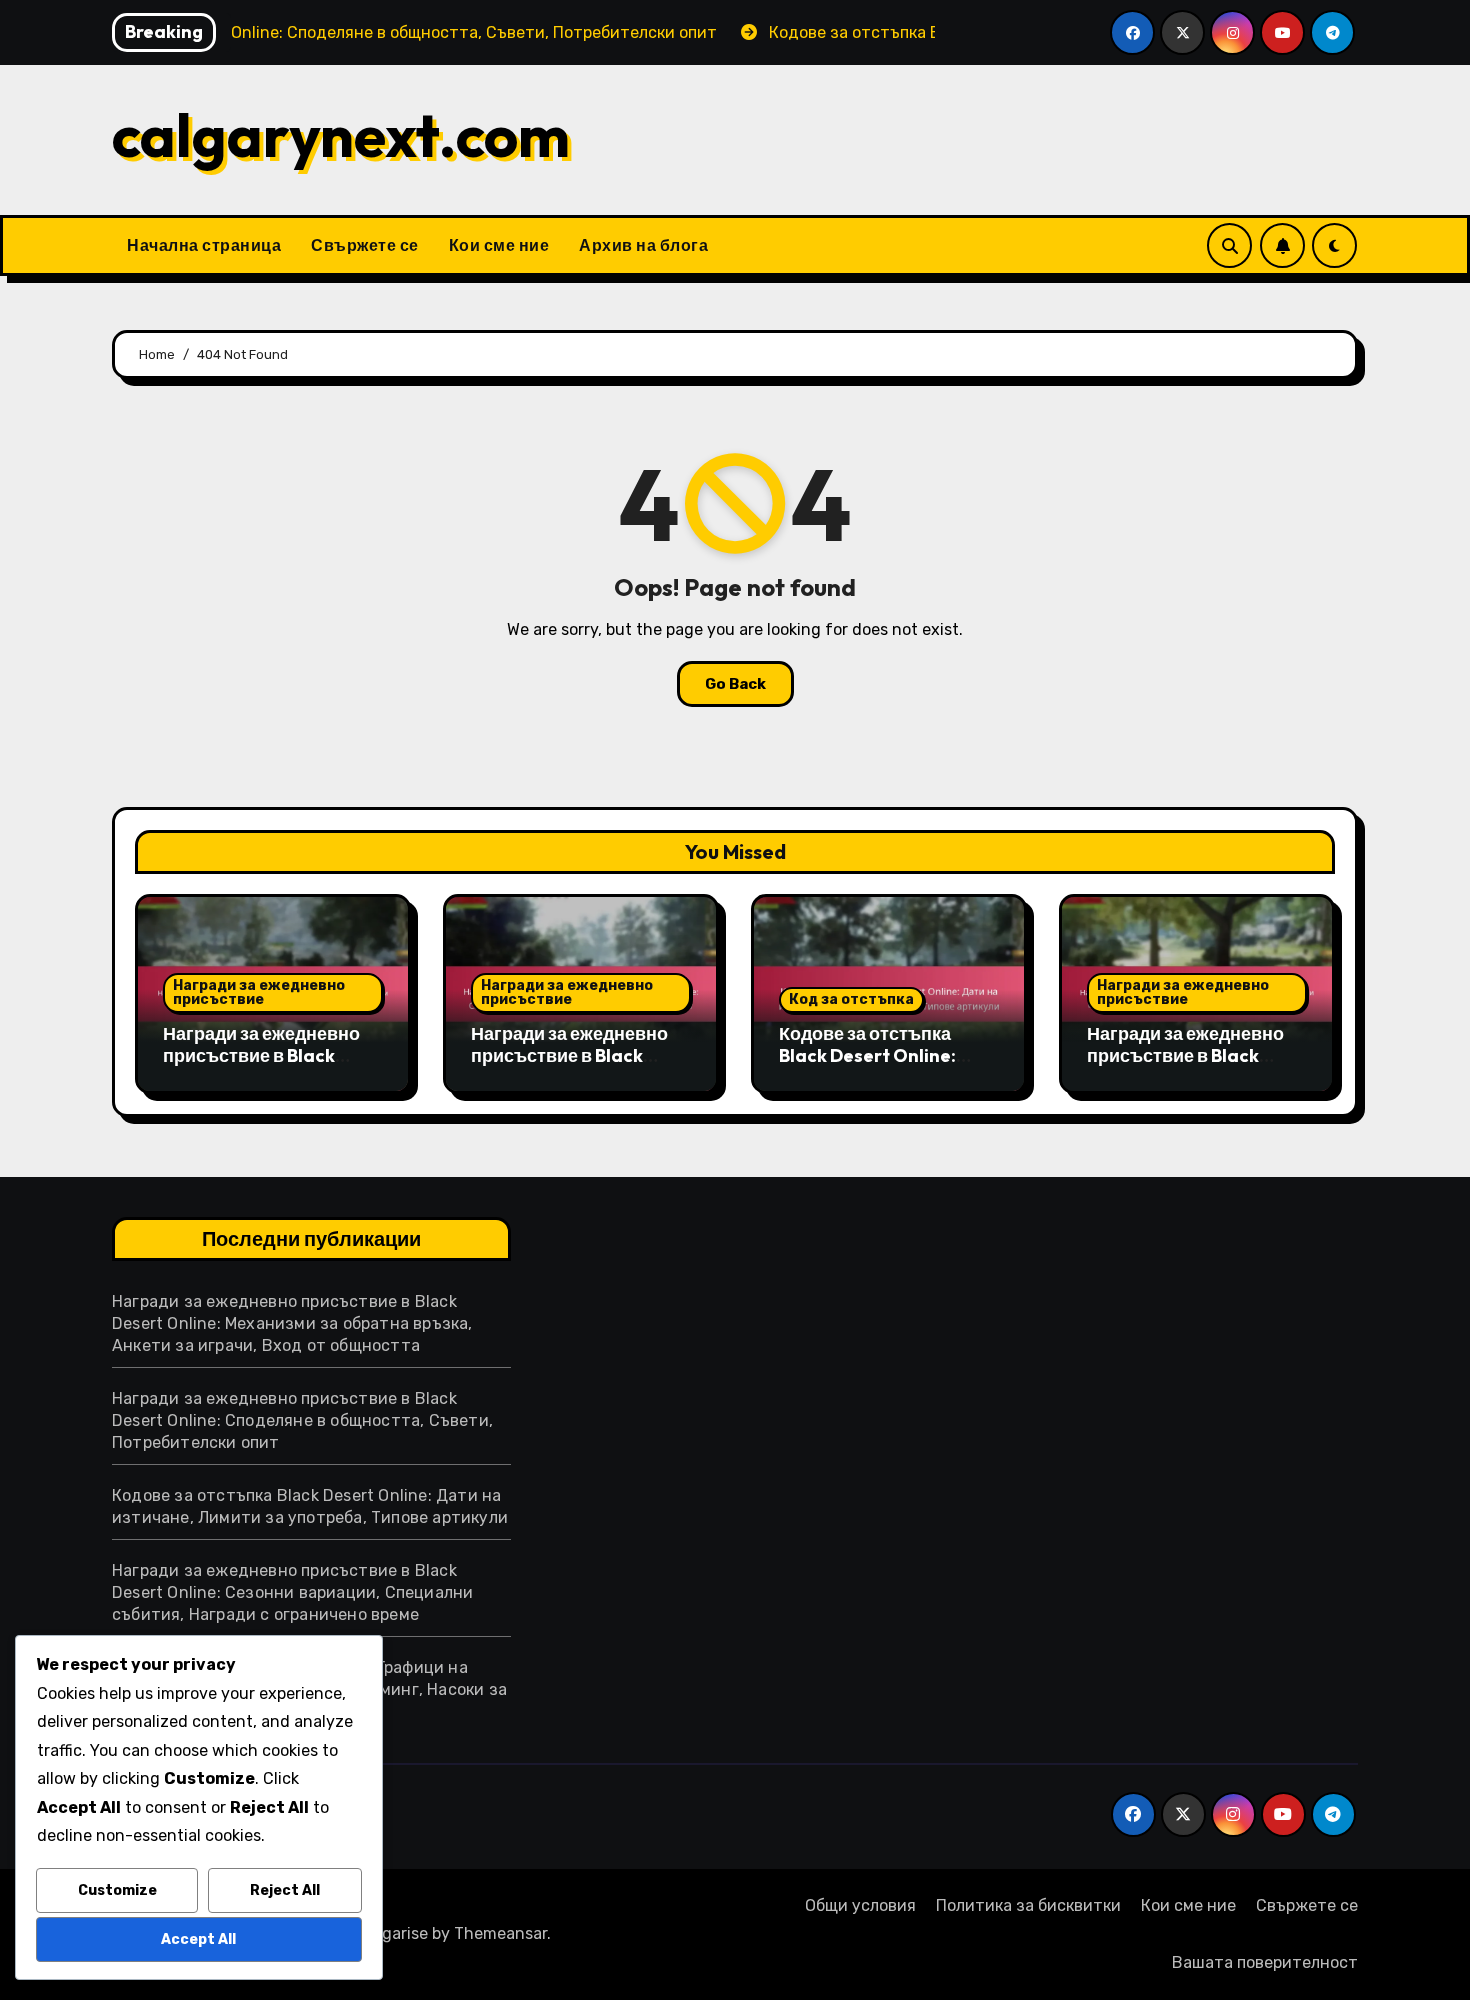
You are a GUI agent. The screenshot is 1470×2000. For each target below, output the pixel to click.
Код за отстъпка (851, 999)
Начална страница (204, 245)
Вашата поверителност (1265, 1962)
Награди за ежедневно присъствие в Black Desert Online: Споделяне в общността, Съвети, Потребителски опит (302, 1420)
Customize (117, 1890)
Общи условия (860, 1905)
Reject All (285, 1890)
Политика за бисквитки (1028, 1905)
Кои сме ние (499, 245)
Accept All (198, 1939)
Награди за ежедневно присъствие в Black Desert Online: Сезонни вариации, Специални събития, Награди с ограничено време (292, 1592)
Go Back (735, 684)
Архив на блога (643, 245)
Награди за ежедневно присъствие (259, 992)
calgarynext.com (341, 135)
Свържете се (365, 245)
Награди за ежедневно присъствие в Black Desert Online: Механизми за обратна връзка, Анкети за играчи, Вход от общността (292, 1323)
